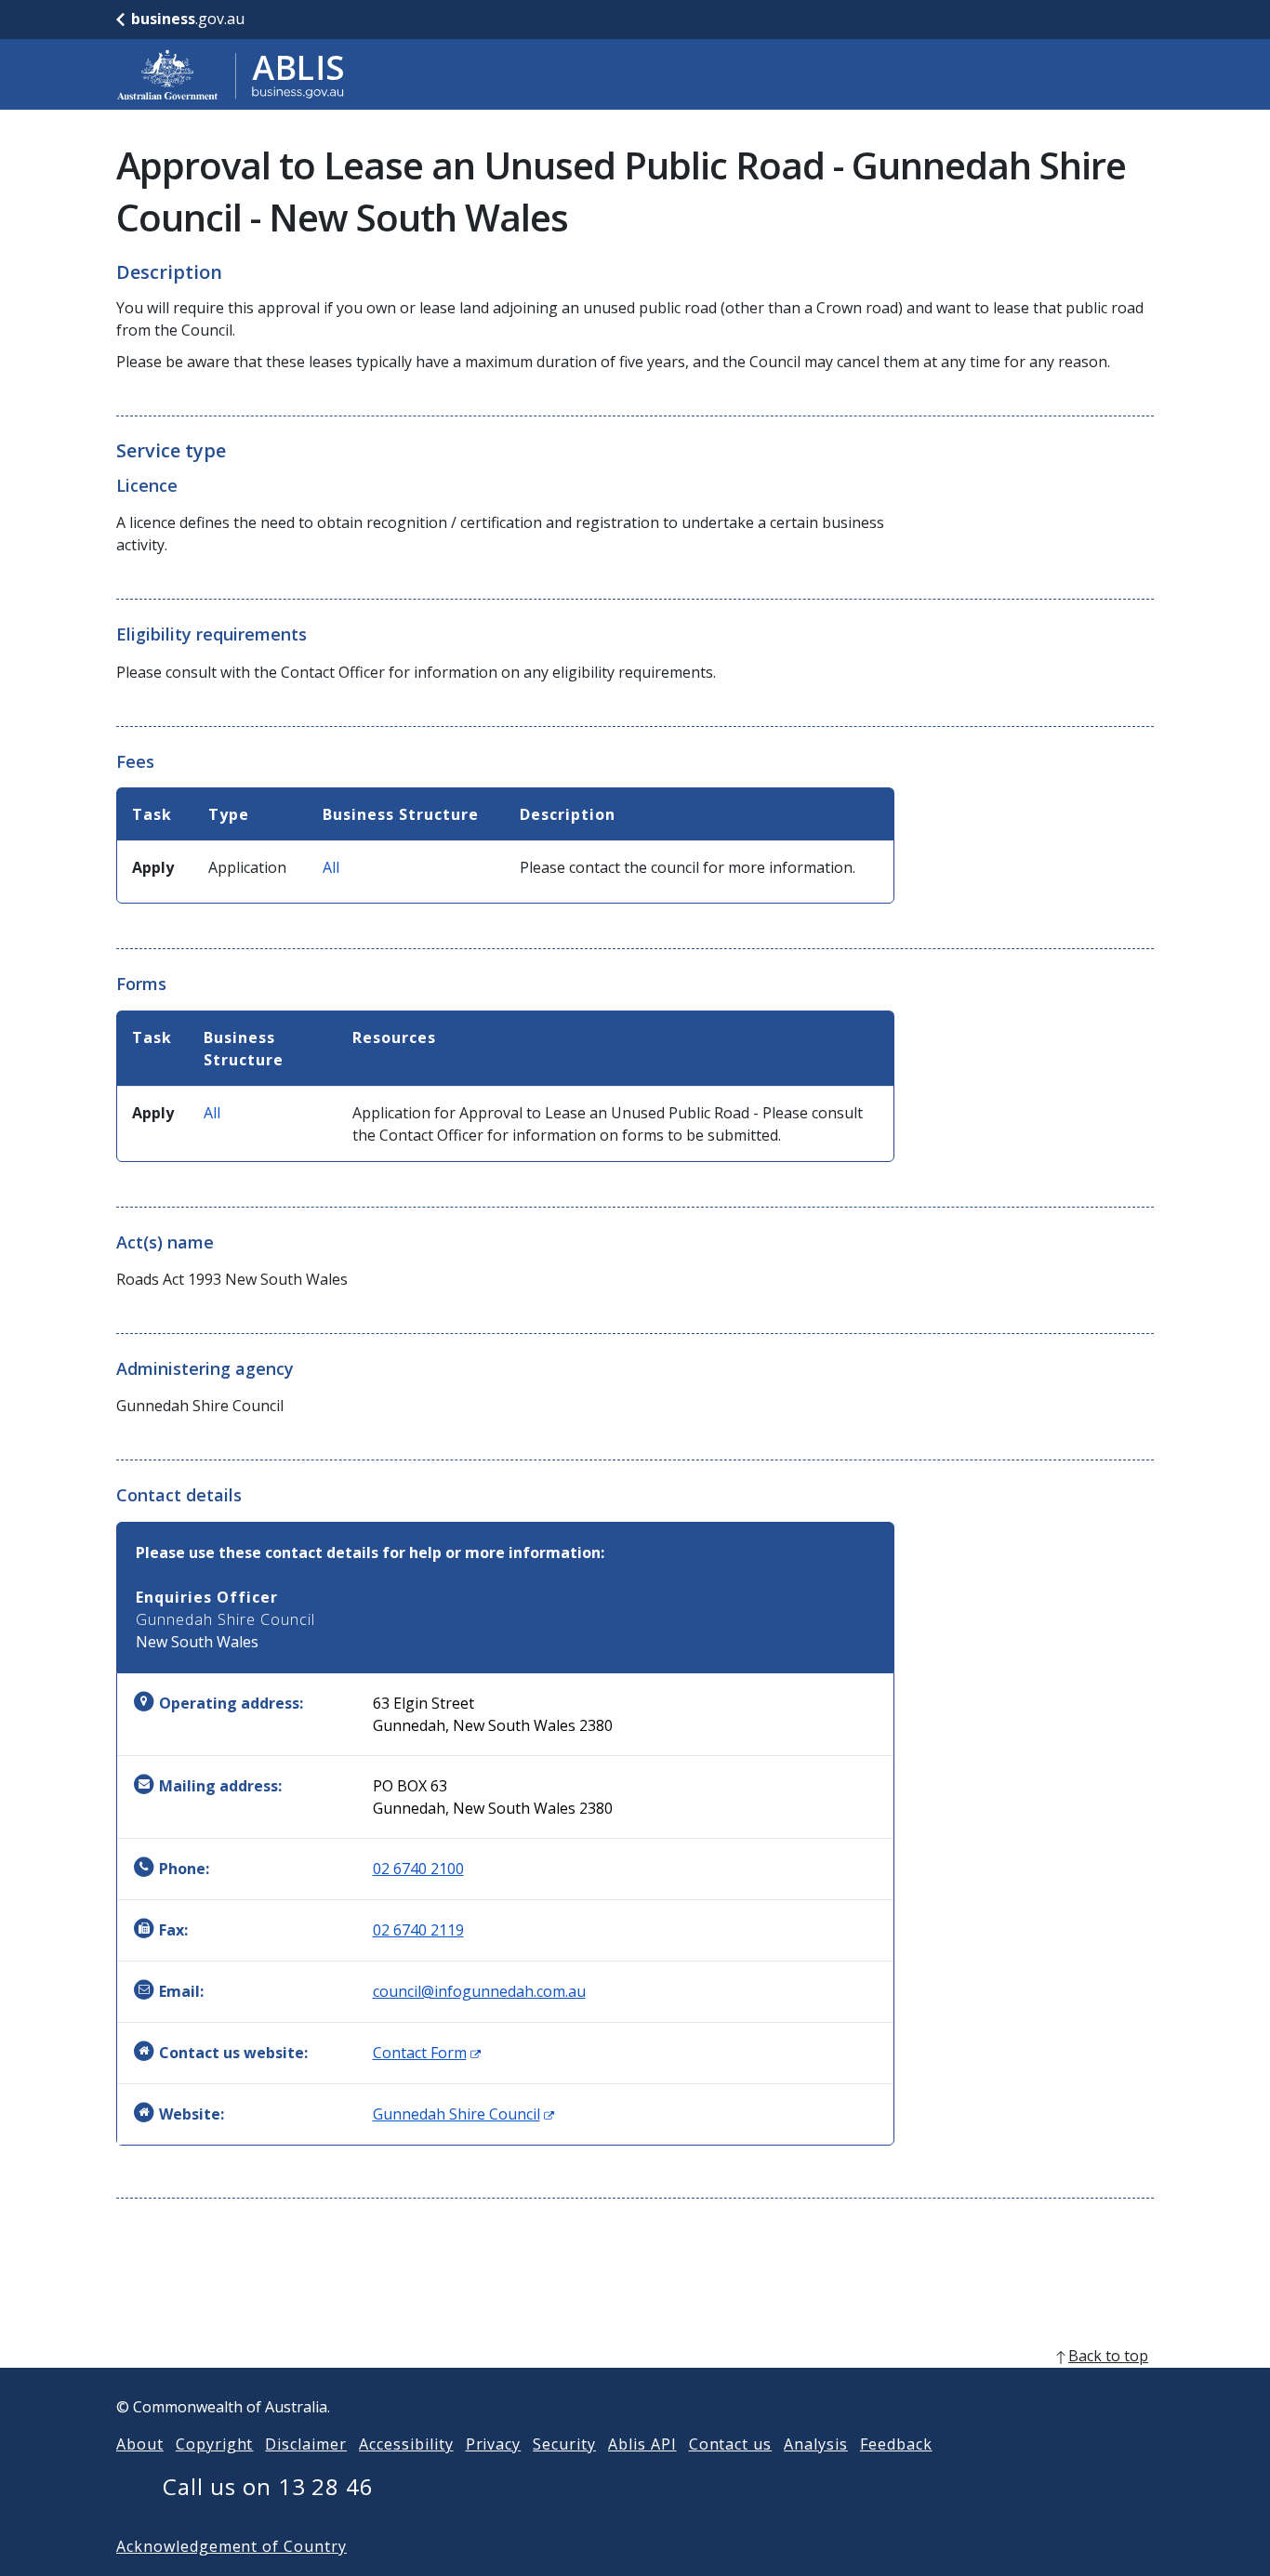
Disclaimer (306, 2444)
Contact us (731, 2444)
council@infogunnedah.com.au (479, 1991)
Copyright (215, 2444)
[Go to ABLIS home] (231, 74)
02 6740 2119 (418, 1930)
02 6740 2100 (418, 1869)
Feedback (896, 2444)
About (140, 2444)
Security (564, 2444)
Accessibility (406, 2444)
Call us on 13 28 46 (268, 2486)
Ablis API (642, 2444)
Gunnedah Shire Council (463, 2114)
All (331, 867)
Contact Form (427, 2053)
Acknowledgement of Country (232, 2546)
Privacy (494, 2444)
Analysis (816, 2444)
